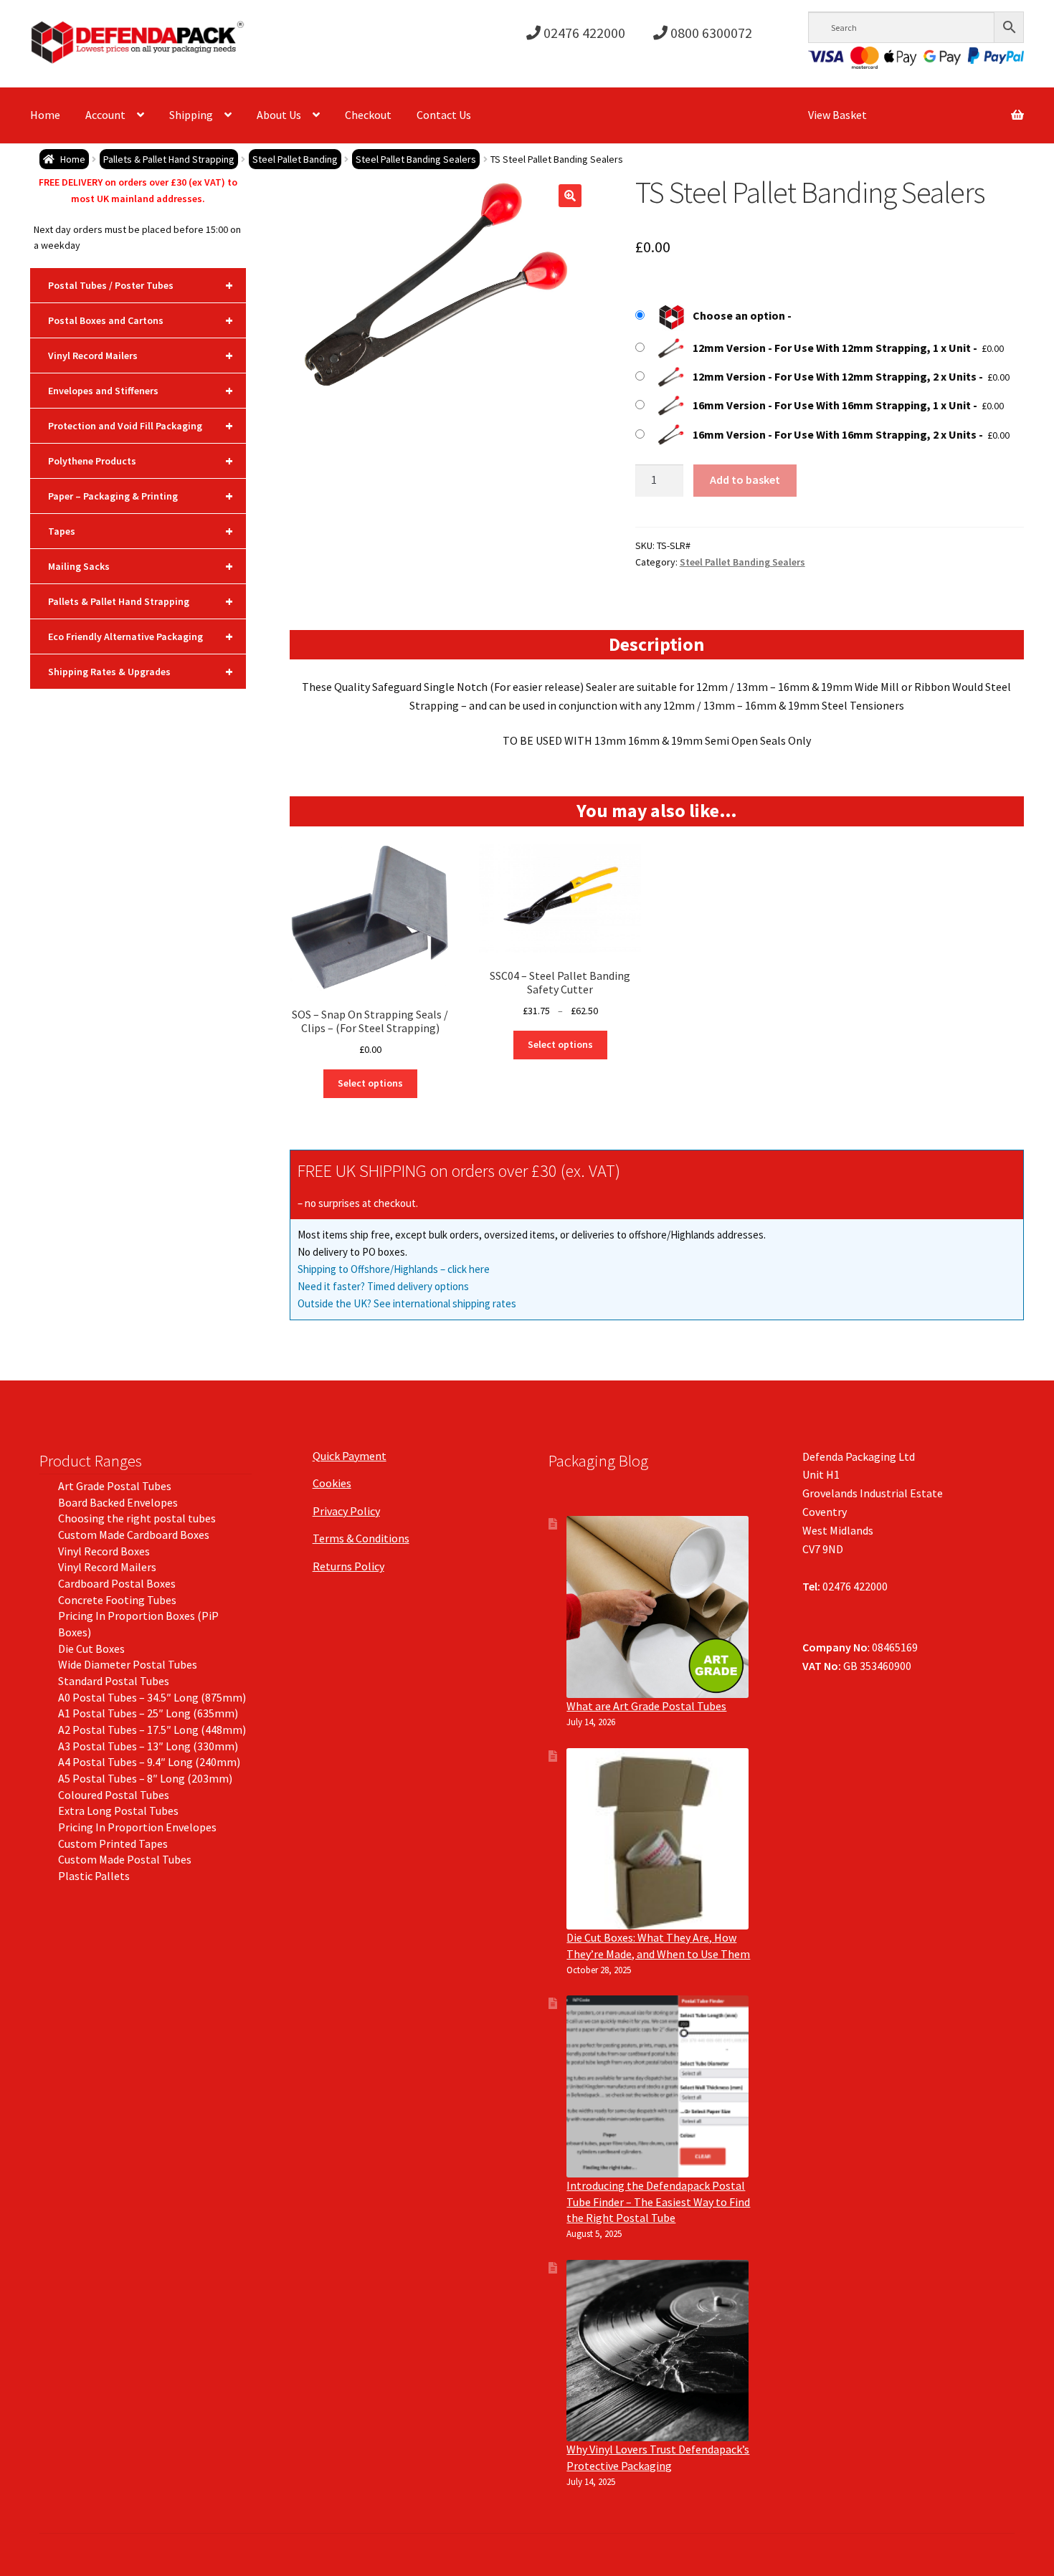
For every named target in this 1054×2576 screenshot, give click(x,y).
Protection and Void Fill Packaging (141, 425)
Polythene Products (141, 461)
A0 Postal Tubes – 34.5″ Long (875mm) (152, 1697)
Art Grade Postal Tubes (115, 1486)
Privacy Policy (346, 1511)
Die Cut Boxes (91, 1649)
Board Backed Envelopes (118, 1502)
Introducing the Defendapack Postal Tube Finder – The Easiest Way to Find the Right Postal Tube (658, 2201)
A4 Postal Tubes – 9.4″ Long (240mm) (149, 1762)
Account (105, 115)
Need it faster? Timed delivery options (383, 1286)
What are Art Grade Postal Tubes (646, 1706)
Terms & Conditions (361, 1538)
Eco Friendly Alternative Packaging (141, 636)
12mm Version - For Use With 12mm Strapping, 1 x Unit (832, 348)
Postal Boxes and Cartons (141, 320)
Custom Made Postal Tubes (125, 1859)
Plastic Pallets (94, 1876)
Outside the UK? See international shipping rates (407, 1303)
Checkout (368, 115)
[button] (570, 196)
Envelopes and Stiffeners (141, 390)
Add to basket (745, 480)
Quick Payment (350, 1456)
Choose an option (739, 315)
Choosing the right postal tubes (137, 1518)
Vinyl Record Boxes (104, 1551)
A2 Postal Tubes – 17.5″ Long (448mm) (152, 1730)
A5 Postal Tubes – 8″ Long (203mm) (145, 1778)
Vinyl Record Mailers (141, 355)
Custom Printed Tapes (113, 1843)
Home (45, 115)
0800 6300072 (710, 33)
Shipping (191, 115)
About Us (279, 115)
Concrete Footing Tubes (117, 1600)
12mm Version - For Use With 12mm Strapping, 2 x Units (835, 376)
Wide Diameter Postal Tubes (128, 1664)
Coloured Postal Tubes (114, 1795)
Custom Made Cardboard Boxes (134, 1535)
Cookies (332, 1483)
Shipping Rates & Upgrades (141, 671)
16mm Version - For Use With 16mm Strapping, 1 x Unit (832, 405)
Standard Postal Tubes (114, 1681)
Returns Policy (348, 1566)
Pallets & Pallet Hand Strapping (169, 159)
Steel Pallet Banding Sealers (416, 159)
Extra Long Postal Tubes (118, 1811)
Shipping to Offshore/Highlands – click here (394, 1269)
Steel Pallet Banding (295, 159)
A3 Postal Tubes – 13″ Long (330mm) (148, 1746)
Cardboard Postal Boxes (117, 1583)
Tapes (141, 531)
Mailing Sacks (141, 566)
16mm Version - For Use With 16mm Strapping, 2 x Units (835, 434)
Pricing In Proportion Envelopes (137, 1827)
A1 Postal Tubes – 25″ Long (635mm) (148, 1713)
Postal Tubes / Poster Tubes (141, 285)
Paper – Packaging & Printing (141, 496)
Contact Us (444, 115)
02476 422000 (583, 33)
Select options (370, 1083)
